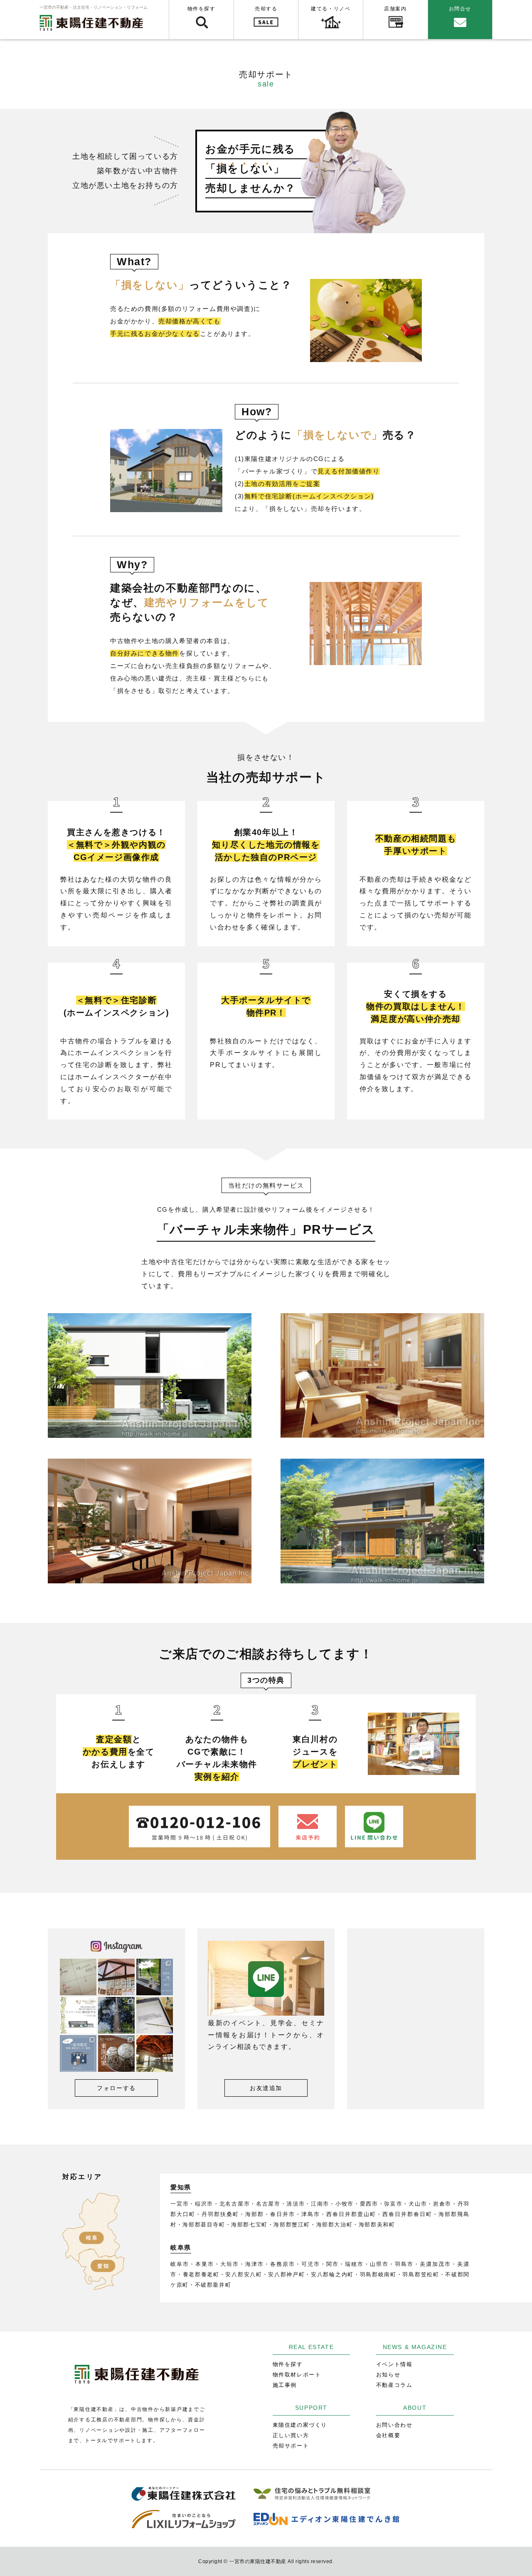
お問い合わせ (394, 2425)
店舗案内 (395, 9)
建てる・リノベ (331, 9)
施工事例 (285, 2385)
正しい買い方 (291, 2435)
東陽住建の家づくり (300, 2425)
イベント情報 (394, 2364)
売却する (266, 9)
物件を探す (202, 9)
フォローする (116, 2088)
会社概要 (388, 2435)
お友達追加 (266, 2088)
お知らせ (388, 2375)
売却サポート (291, 2446)
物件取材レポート (297, 2375)
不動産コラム (394, 2385)
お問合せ (460, 9)
